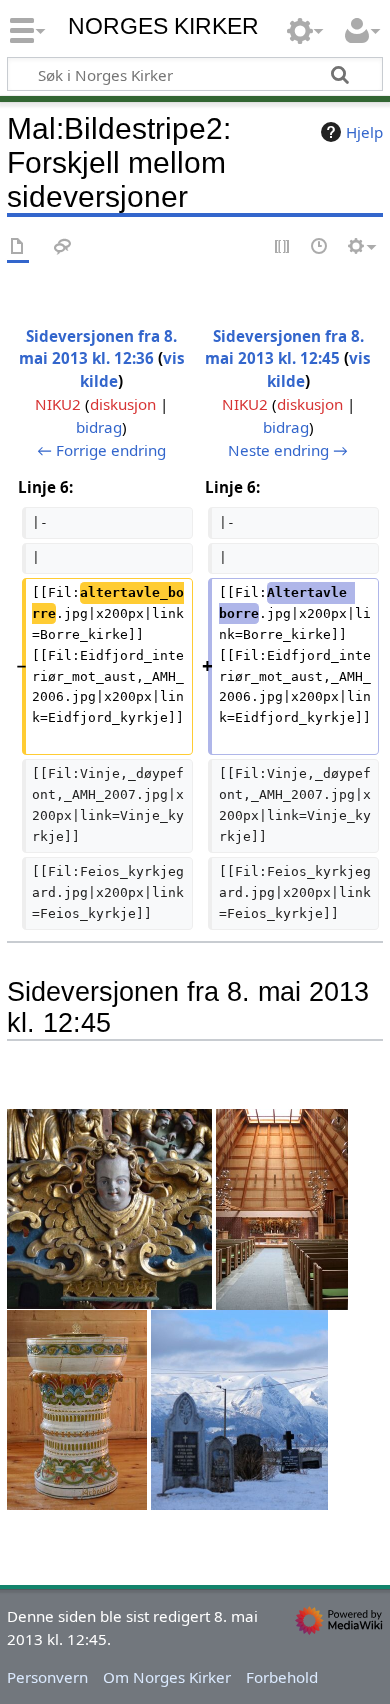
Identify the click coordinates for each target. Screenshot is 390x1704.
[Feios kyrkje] (239, 1408)
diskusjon (123, 404)
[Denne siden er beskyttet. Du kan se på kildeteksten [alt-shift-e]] (283, 247)
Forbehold (282, 1677)
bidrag (99, 427)
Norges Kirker (163, 26)
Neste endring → (288, 450)
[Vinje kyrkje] (77, 1408)
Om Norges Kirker (167, 1677)
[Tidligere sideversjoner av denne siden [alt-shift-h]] (320, 247)
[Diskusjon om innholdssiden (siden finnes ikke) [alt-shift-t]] (63, 247)
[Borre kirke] (109, 1208)
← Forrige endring (101, 450)
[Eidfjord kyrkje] (282, 1208)
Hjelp (364, 132)
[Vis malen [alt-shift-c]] (18, 247)
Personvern (47, 1677)
